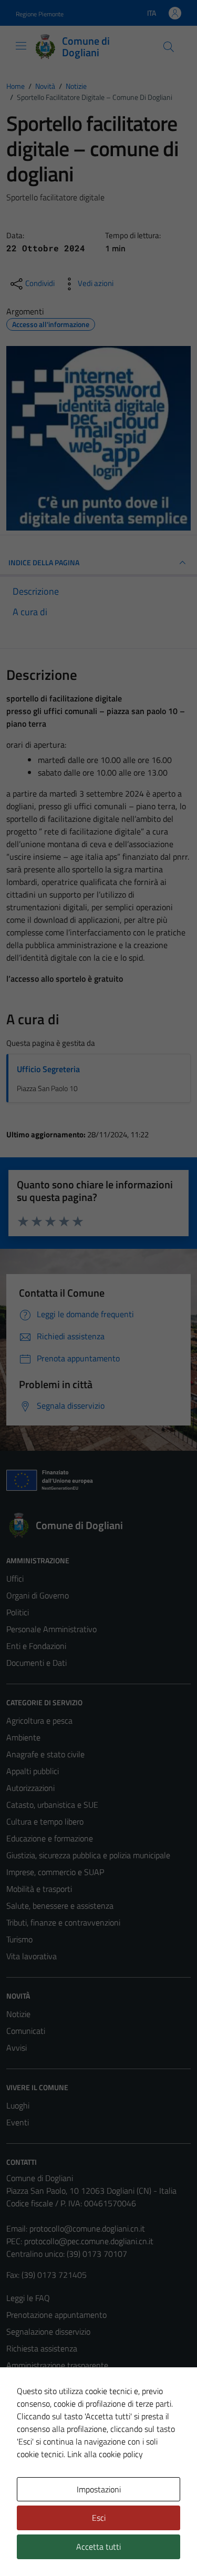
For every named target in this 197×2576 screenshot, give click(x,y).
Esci (99, 2518)
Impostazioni (99, 2489)
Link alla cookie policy (105, 2454)
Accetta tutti (98, 2547)
